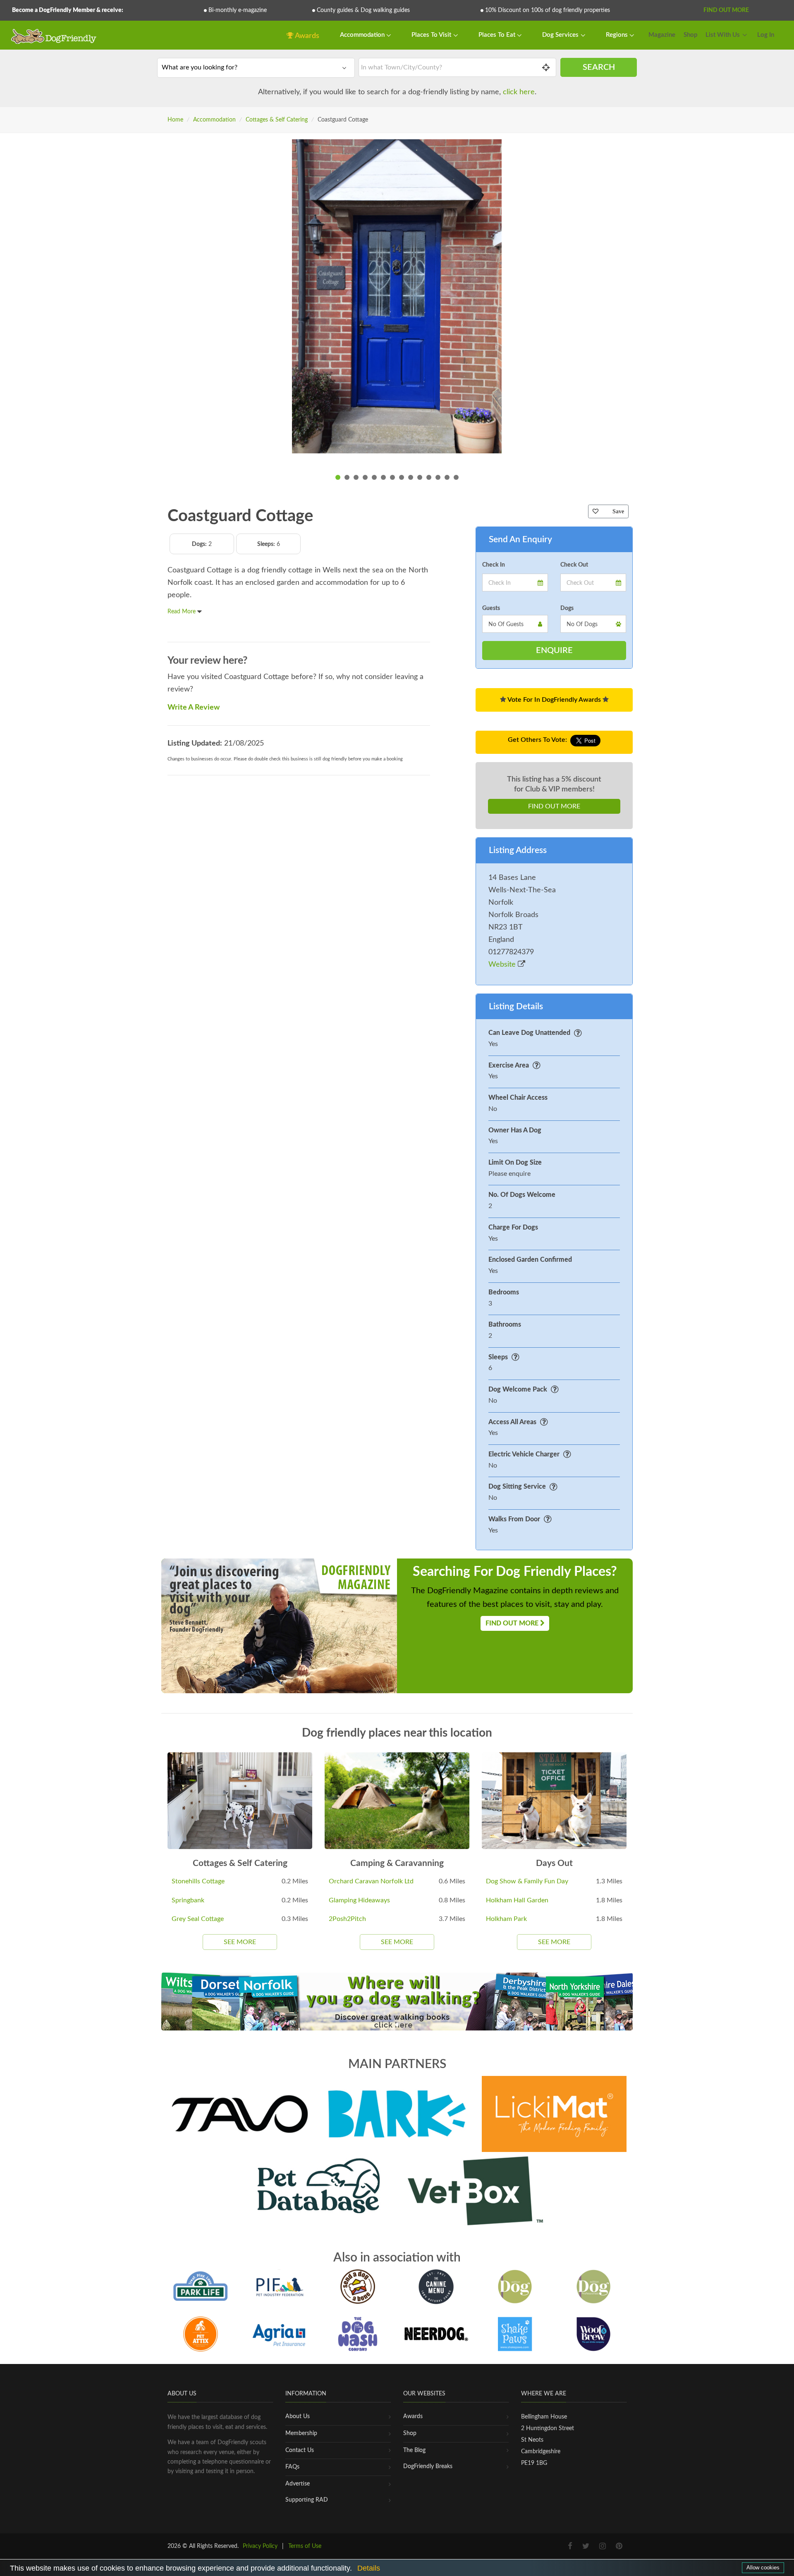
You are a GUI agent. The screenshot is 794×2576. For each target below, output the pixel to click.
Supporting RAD (307, 2500)
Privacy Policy (260, 2546)
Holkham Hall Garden (517, 1900)
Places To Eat (498, 35)
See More (240, 1942)
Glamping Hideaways (359, 1900)
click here (519, 92)
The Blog (414, 2450)
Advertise (298, 2484)
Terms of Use (305, 2546)
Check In (494, 565)
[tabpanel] (397, 296)
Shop (690, 35)
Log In (766, 35)
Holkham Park (506, 1919)
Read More (182, 612)
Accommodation (363, 35)
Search (599, 67)
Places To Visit (432, 35)
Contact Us (300, 2450)
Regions (618, 35)
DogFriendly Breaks (428, 2466)
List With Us (723, 35)
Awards (306, 36)
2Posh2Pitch (347, 1919)
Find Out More (726, 10)
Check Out (574, 565)
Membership (301, 2433)
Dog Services (561, 35)
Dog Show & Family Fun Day (527, 1881)
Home (175, 120)
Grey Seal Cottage (198, 1919)
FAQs (292, 2467)
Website (503, 965)
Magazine (662, 35)
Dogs (567, 608)
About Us (298, 2416)
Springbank (188, 1900)
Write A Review (194, 708)
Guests (491, 608)
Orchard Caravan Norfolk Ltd (371, 1881)
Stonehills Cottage (198, 1881)
